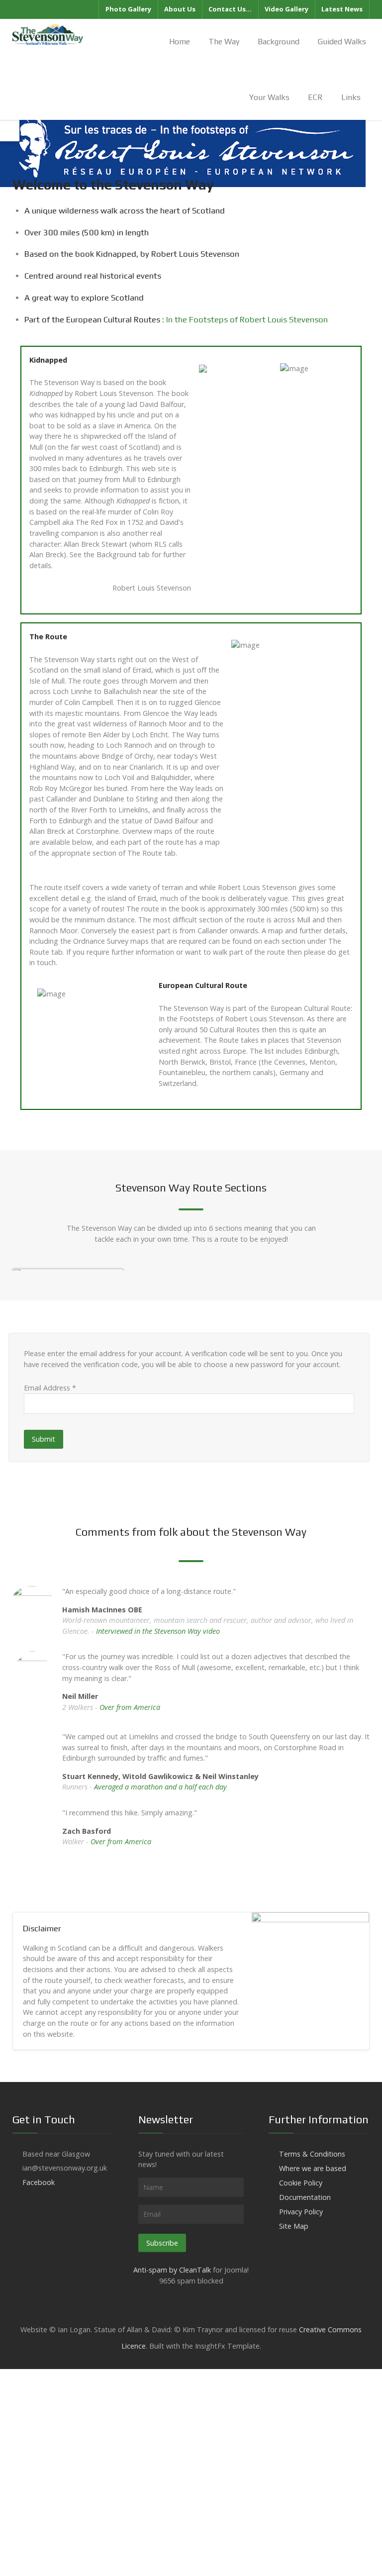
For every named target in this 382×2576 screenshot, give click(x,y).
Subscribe (162, 2243)
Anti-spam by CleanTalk (172, 2270)
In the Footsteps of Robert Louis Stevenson (247, 319)
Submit (44, 1439)
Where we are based (313, 2168)
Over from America (130, 1707)
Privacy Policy (301, 2212)
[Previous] (32, 1268)
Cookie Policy (301, 2183)
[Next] (350, 1268)
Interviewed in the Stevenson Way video (158, 1631)
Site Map (294, 2226)
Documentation (305, 2197)
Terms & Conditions (312, 2154)
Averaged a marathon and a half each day (160, 1787)
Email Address (50, 1388)
